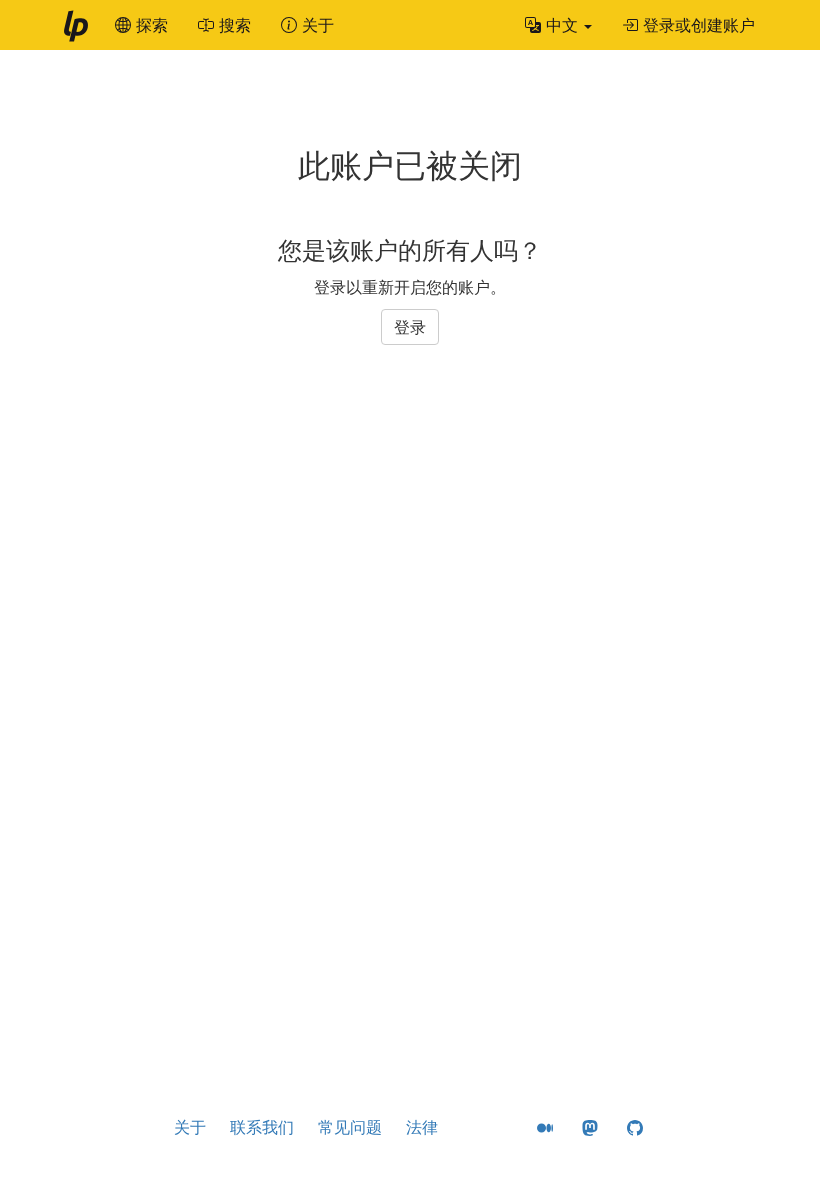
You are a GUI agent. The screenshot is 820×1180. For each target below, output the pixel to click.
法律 (422, 1127)
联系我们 (262, 1127)
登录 (410, 327)
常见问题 (350, 1127)
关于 (190, 1127)
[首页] (75, 25)
